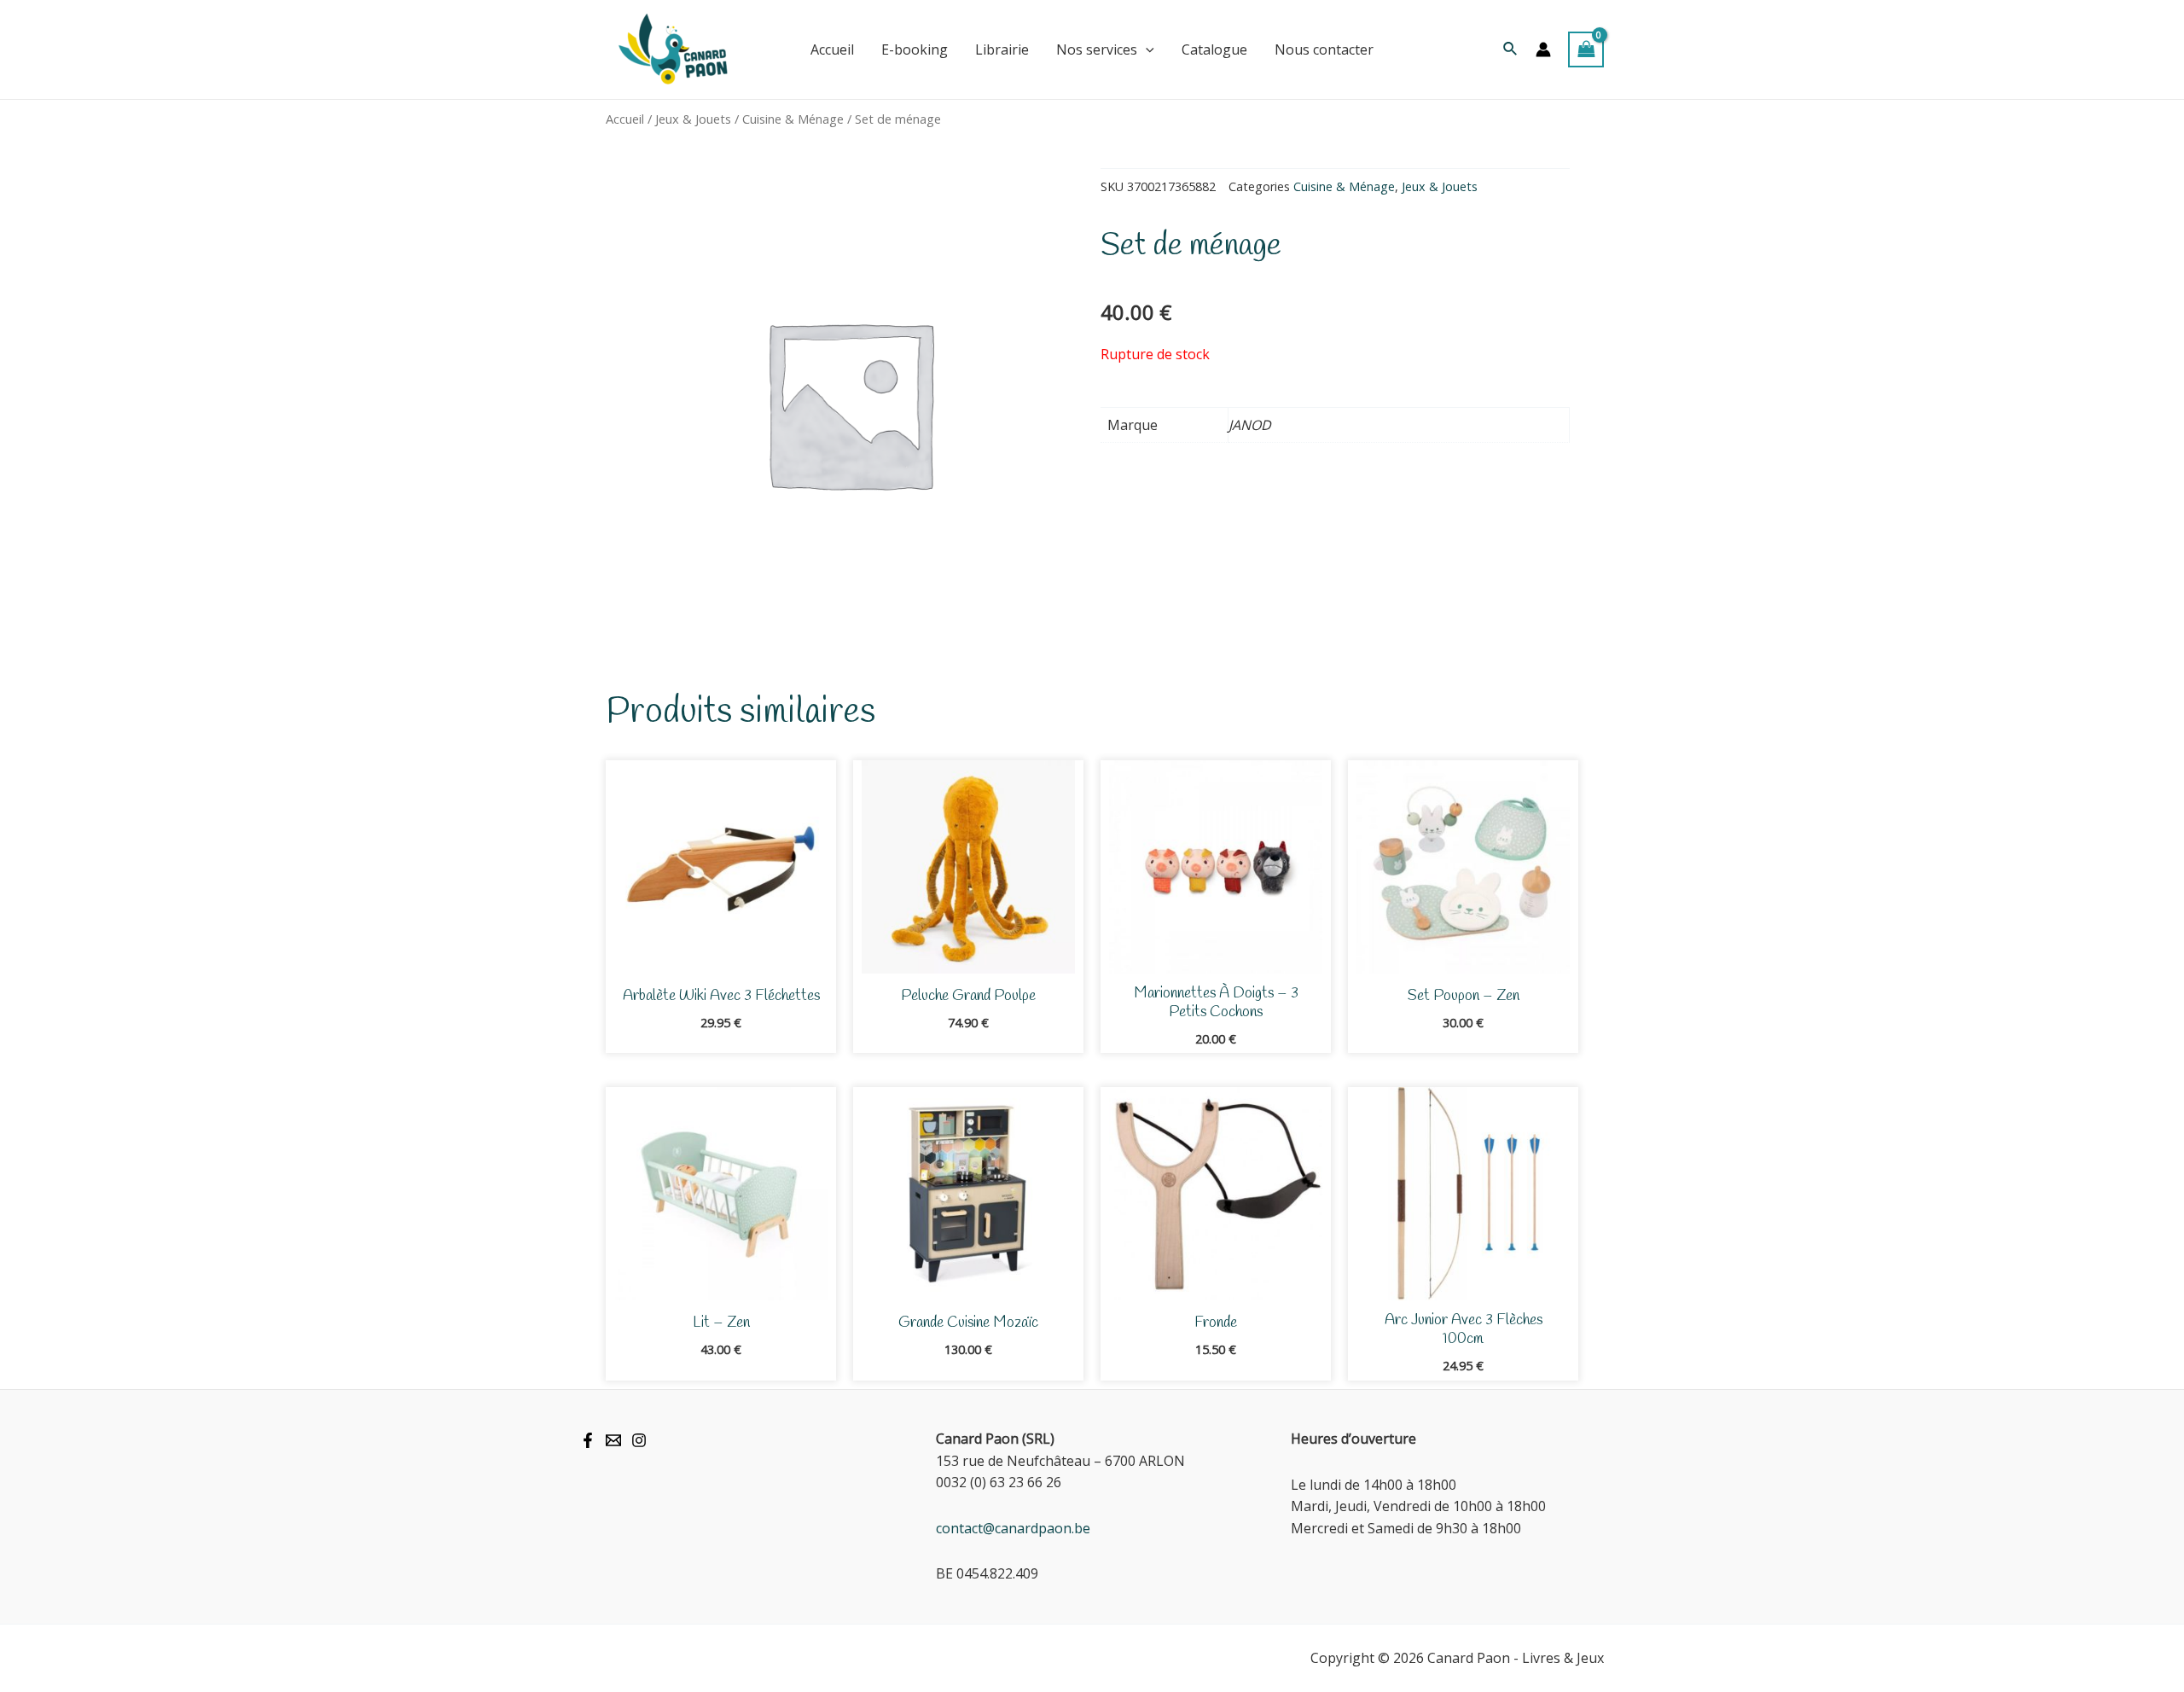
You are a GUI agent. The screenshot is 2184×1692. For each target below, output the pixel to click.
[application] (1146, 49)
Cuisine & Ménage (793, 119)
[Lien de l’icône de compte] (1543, 49)
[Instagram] (639, 1440)
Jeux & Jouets (693, 119)
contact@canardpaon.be (1013, 1528)
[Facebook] (588, 1440)
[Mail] (613, 1440)
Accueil (625, 119)
